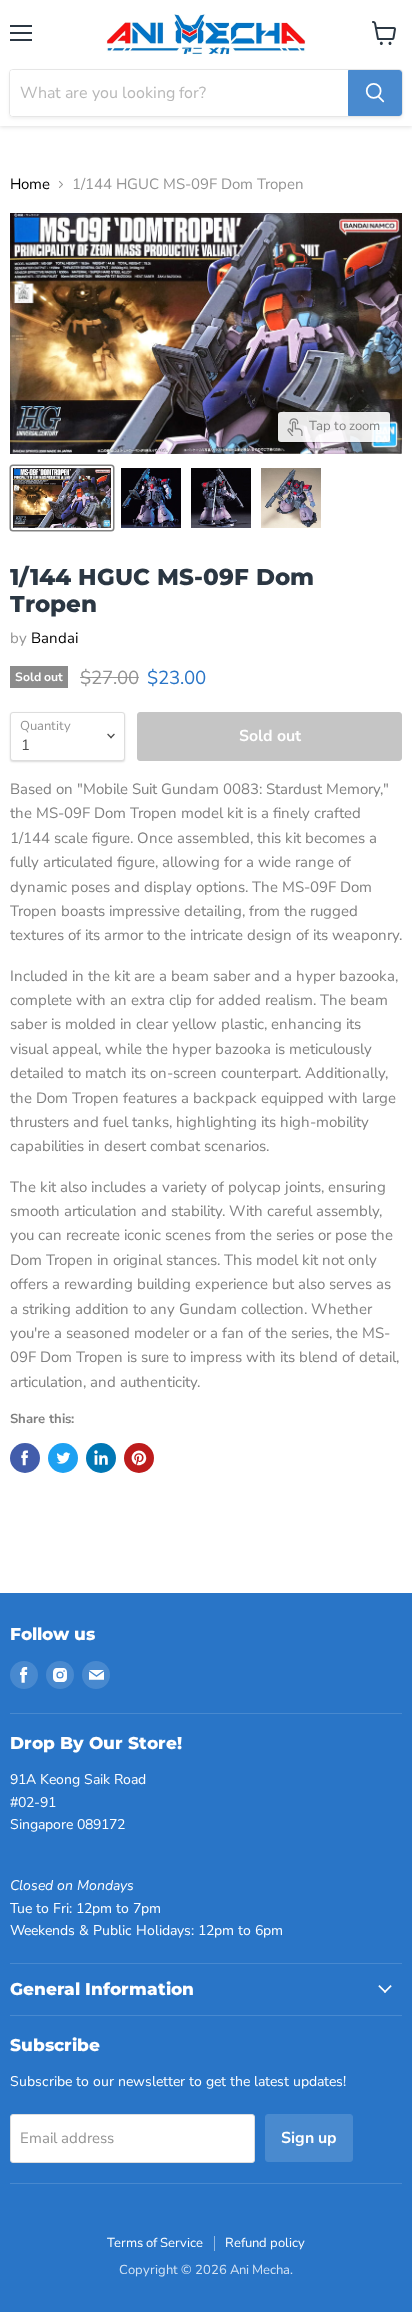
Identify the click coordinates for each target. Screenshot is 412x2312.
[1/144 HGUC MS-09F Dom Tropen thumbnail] (62, 498)
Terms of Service (155, 2243)
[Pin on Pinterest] (139, 1458)
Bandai (54, 638)
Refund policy (265, 2243)
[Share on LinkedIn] (101, 1458)
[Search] (375, 93)
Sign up (309, 2138)
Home (30, 184)
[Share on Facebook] (25, 1458)
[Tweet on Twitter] (63, 1458)
